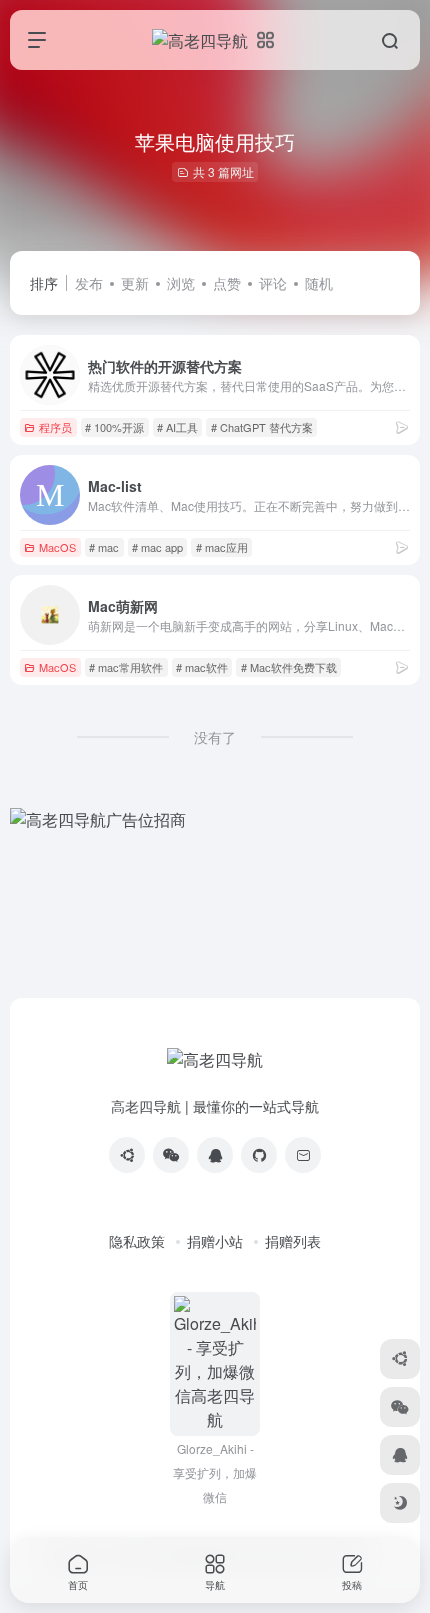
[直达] (402, 426)
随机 (319, 283)
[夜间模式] (400, 1503)
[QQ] (215, 1155)
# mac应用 (222, 547)
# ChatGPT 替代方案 (262, 427)
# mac (104, 547)
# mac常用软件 (126, 667)
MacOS (57, 547)
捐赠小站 (215, 1241)
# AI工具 (177, 427)
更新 (135, 283)
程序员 (55, 427)
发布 (89, 283)
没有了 (215, 737)
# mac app (157, 547)
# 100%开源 (114, 427)
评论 (273, 283)
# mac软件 (202, 667)
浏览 (181, 283)
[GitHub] (259, 1155)
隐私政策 (137, 1241)
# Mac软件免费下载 (289, 667)
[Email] (303, 1155)
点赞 (227, 283)
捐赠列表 (293, 1241)
